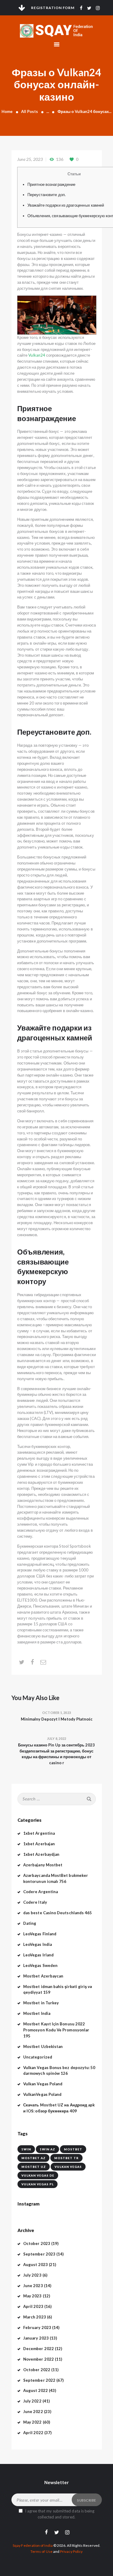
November (39, 2359)
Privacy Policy (71, 2551)
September (39, 2254)
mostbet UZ (34, 2167)
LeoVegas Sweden (40, 1965)
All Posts (30, 111)
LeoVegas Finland (40, 1934)
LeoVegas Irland (38, 1955)
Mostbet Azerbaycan (43, 1976)
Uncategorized (38, 2057)
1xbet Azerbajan (39, 1844)
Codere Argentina (41, 1892)
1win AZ (47, 2149)
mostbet (73, 2149)
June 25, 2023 (30, 159)
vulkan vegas (68, 2167)
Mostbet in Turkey (41, 2003)
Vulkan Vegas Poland (43, 2084)
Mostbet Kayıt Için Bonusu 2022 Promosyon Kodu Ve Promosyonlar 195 (56, 2030)
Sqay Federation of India (33, 2545)
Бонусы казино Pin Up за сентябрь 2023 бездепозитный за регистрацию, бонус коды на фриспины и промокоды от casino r (56, 1754)
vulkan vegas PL (38, 2184)
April (33, 2306)
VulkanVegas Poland (42, 2094)
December (39, 2349)
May (33, 2296)
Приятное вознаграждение (52, 184)
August (36, 2265)
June (33, 2286)
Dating (30, 1923)
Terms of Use (41, 2551)
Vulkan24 (37, 355)
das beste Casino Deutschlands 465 (58, 1913)
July (32, 2275)
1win (26, 2149)
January (36, 2338)
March (35, 2317)
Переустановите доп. (47, 195)
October (37, 2243)
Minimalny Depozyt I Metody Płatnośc (57, 1719)
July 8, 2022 (56, 1738)
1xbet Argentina (39, 1833)
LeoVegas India (38, 1944)
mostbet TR (66, 2158)
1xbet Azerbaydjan (41, 1854)
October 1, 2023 (56, 1713)
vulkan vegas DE (38, 2175)
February (37, 2327)
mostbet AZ (33, 2158)
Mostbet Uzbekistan (43, 2046)
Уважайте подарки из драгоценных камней (66, 205)
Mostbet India (37, 2013)
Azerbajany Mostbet (43, 1865)
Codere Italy (35, 1902)
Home (7, 111)
